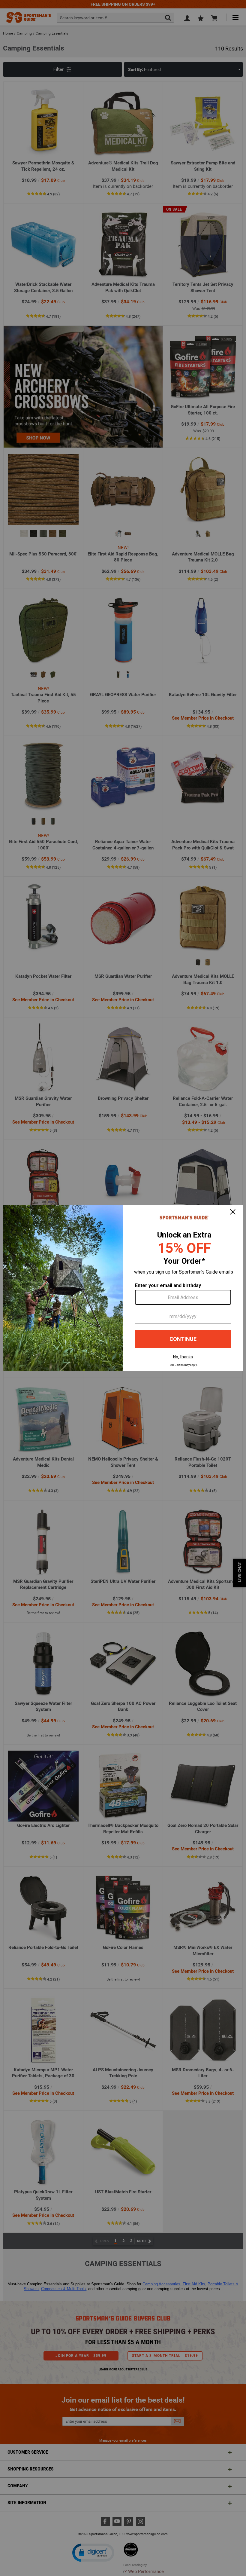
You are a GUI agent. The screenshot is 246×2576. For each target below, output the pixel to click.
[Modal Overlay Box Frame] (123, 1288)
